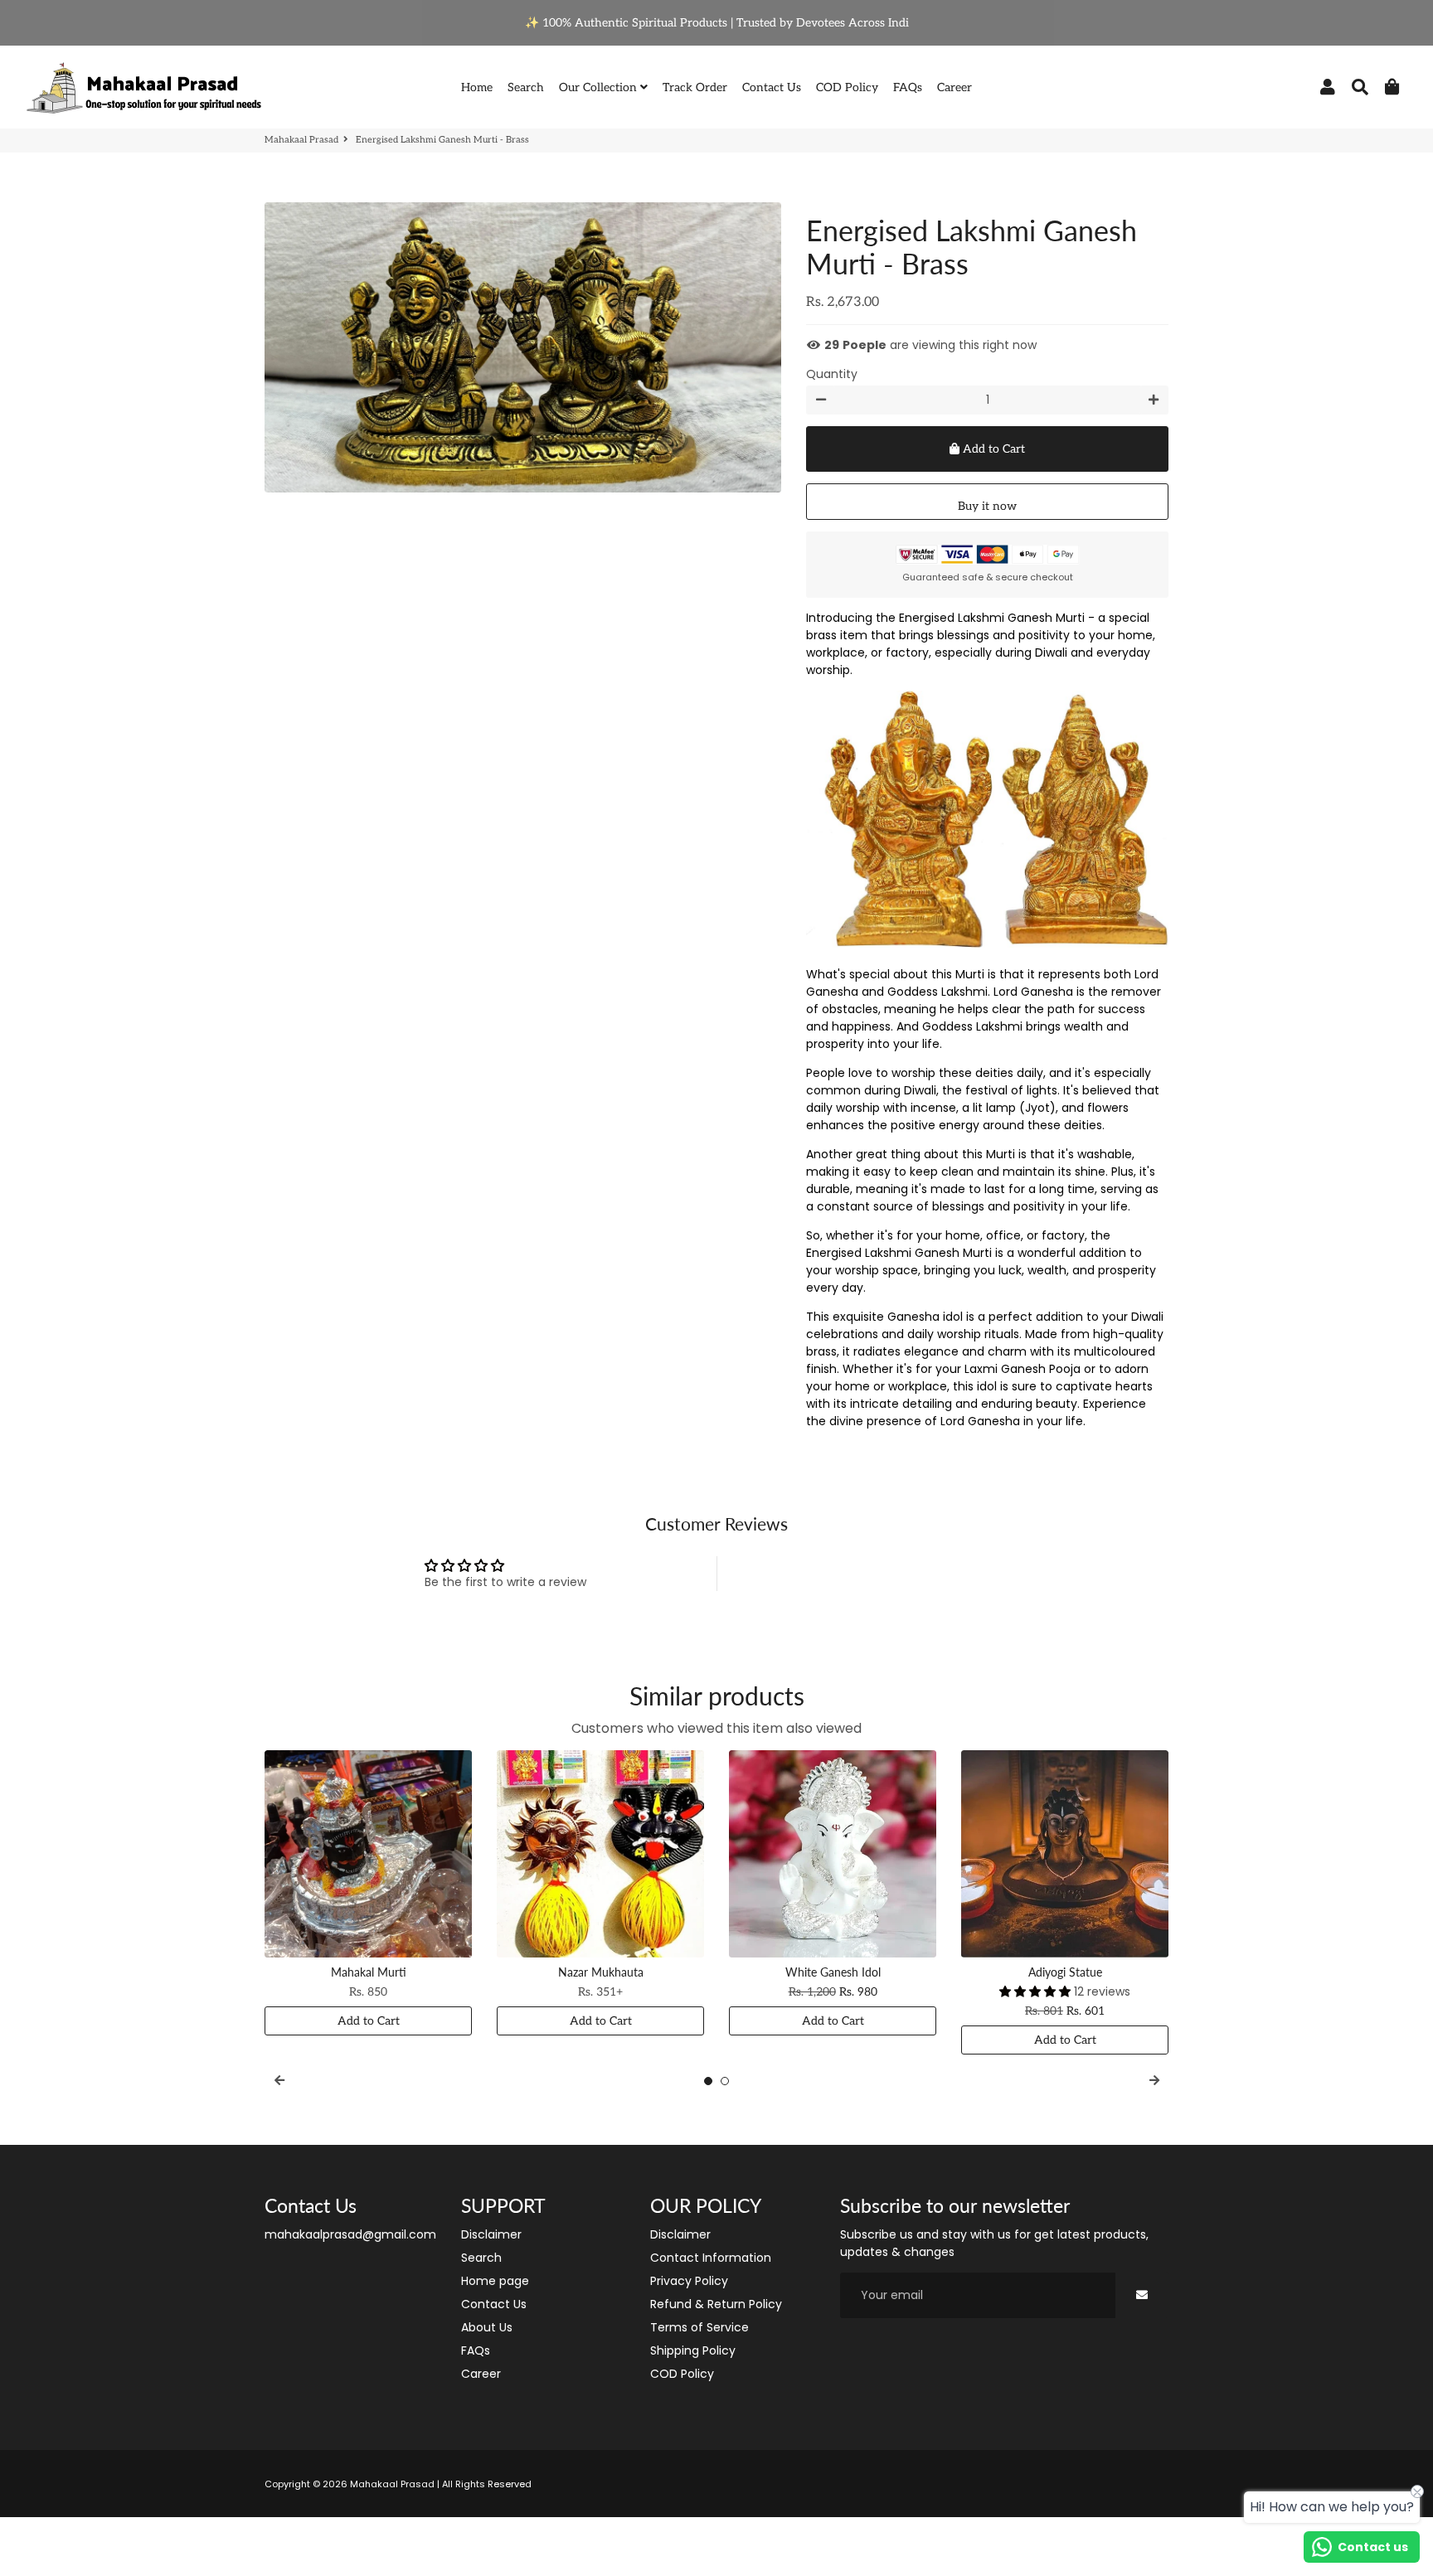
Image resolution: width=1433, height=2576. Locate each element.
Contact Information (711, 2258)
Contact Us (772, 87)
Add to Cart (369, 2021)
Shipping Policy (693, 2350)
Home (477, 87)
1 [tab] (708, 2081)
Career (955, 87)
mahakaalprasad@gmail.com (350, 2234)
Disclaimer (491, 2234)
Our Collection (600, 87)
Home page (495, 2281)
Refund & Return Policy (716, 2304)
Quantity (832, 374)
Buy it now (987, 506)
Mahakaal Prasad (301, 140)
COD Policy (847, 87)
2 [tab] (725, 2081)
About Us (487, 2327)
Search (526, 87)
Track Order (695, 87)
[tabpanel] (368, 1893)
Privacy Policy (689, 2281)
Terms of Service (699, 2327)
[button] (1037, 1991)
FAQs (908, 87)
